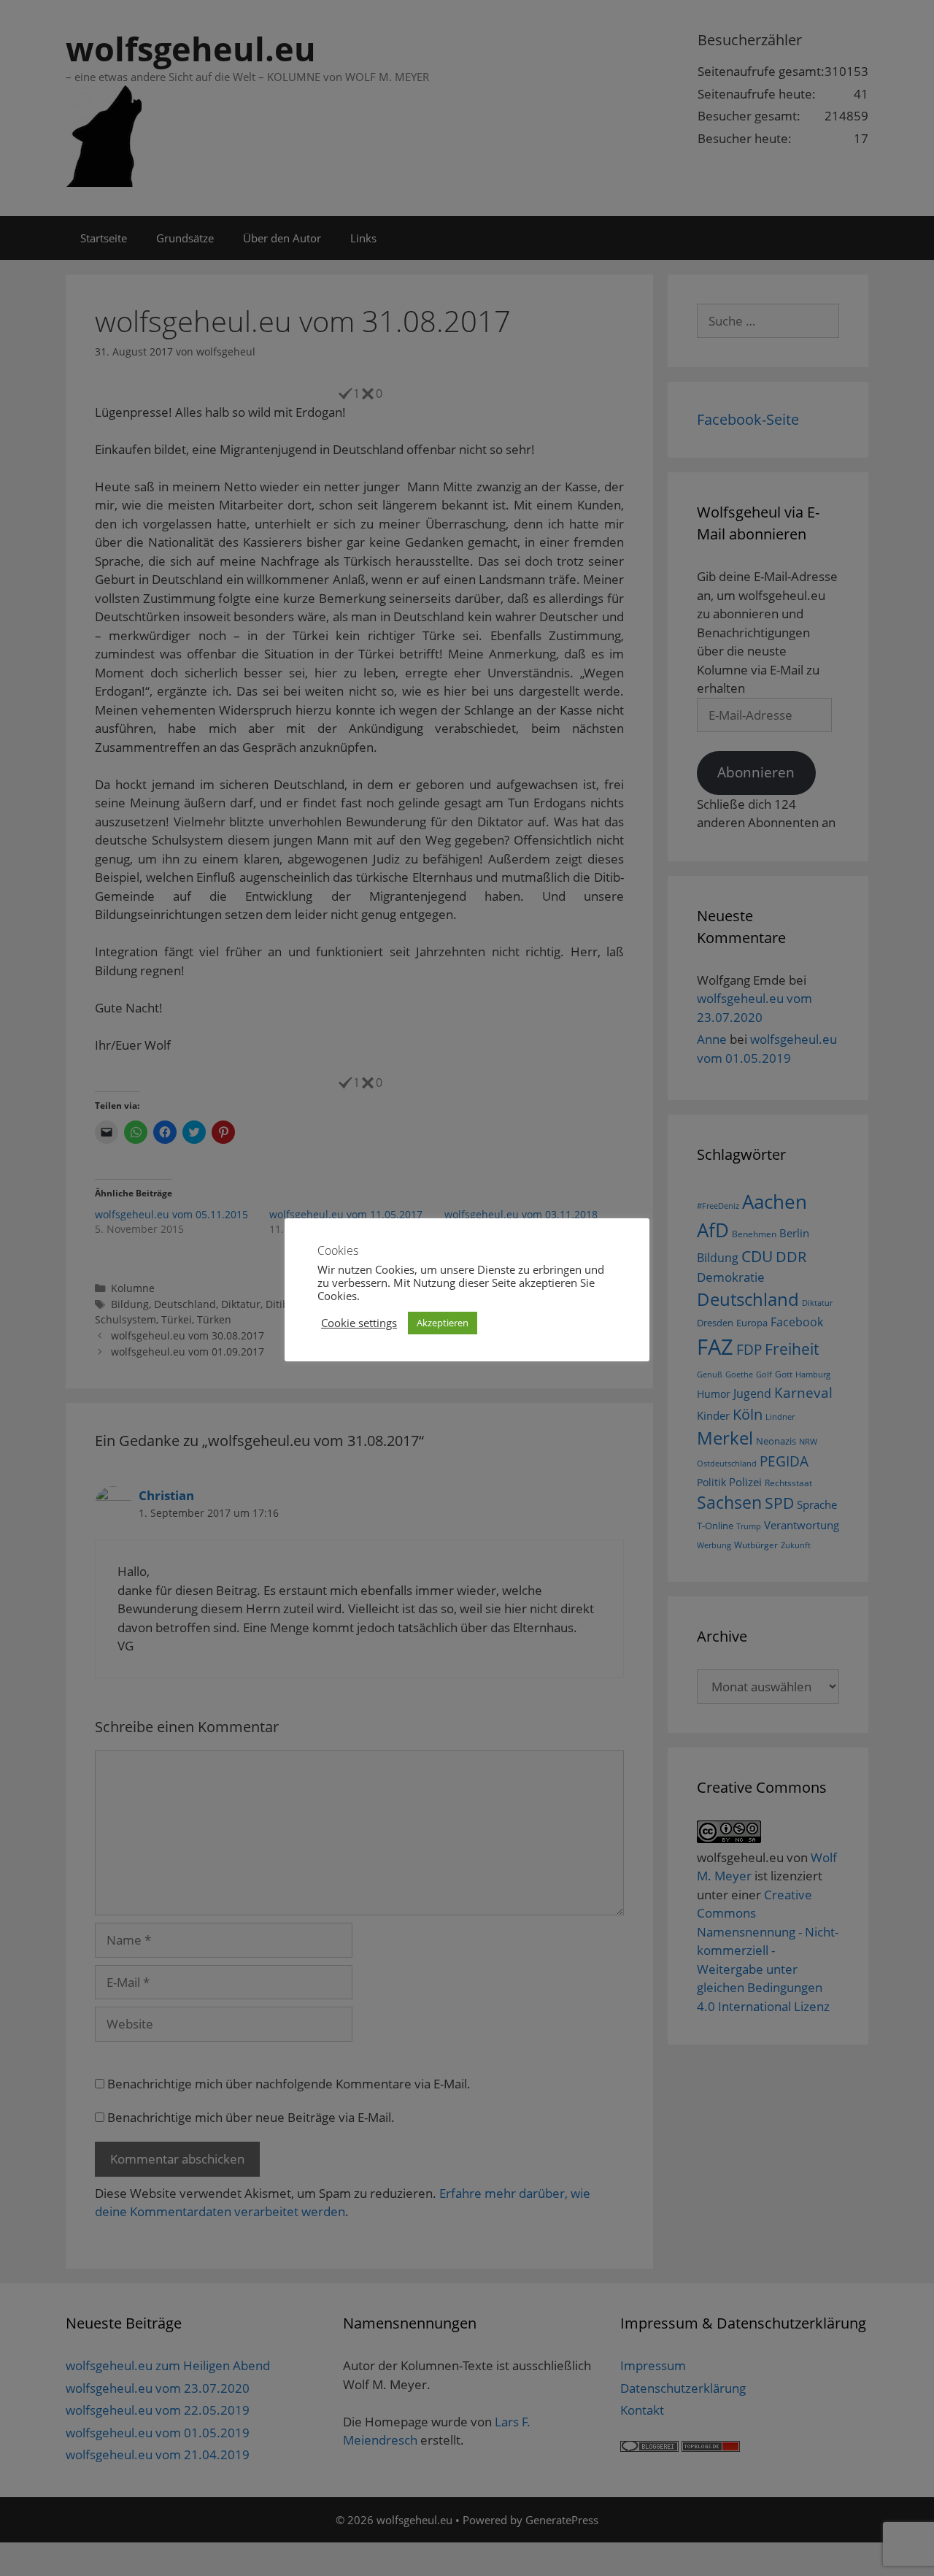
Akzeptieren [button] (443, 1323)
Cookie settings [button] (359, 1323)
